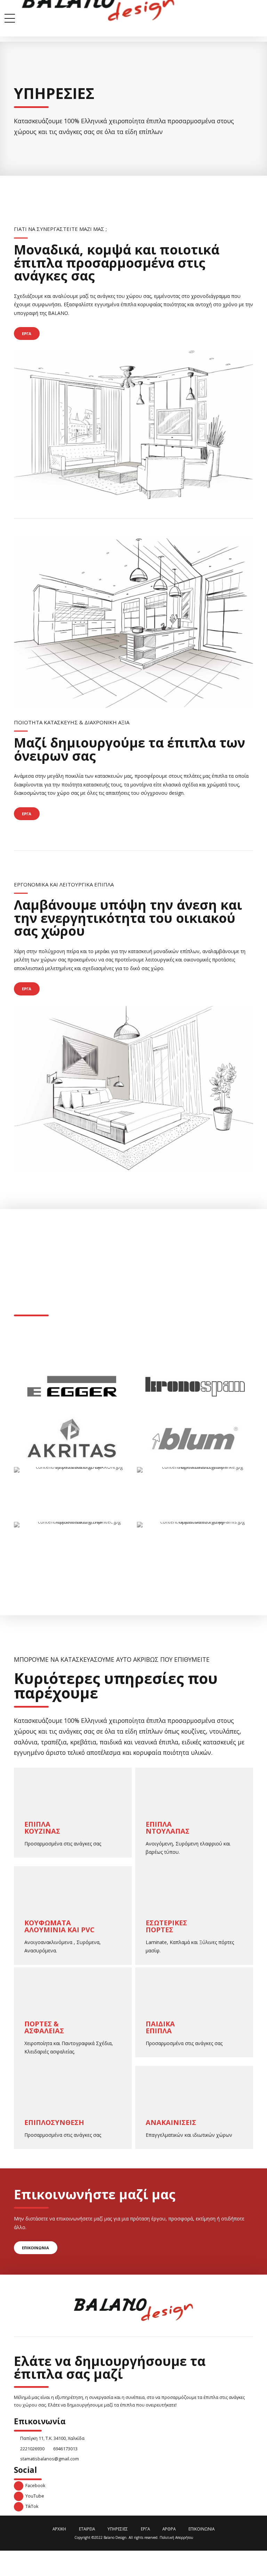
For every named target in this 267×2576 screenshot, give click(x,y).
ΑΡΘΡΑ (169, 2529)
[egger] (72, 1386)
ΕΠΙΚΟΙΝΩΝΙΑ (201, 2529)
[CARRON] (76, 1491)
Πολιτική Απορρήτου (176, 2537)
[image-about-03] (133, 1088)
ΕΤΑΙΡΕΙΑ (87, 2529)
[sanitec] (76, 1545)
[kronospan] (195, 1386)
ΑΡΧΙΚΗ (59, 2529)
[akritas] (72, 1438)
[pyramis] (200, 1545)
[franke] (200, 1491)
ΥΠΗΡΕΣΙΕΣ (118, 2529)
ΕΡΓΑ (145, 2529)
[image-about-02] (133, 623)
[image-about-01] (133, 425)
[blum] (195, 1438)
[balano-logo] (134, 2310)
